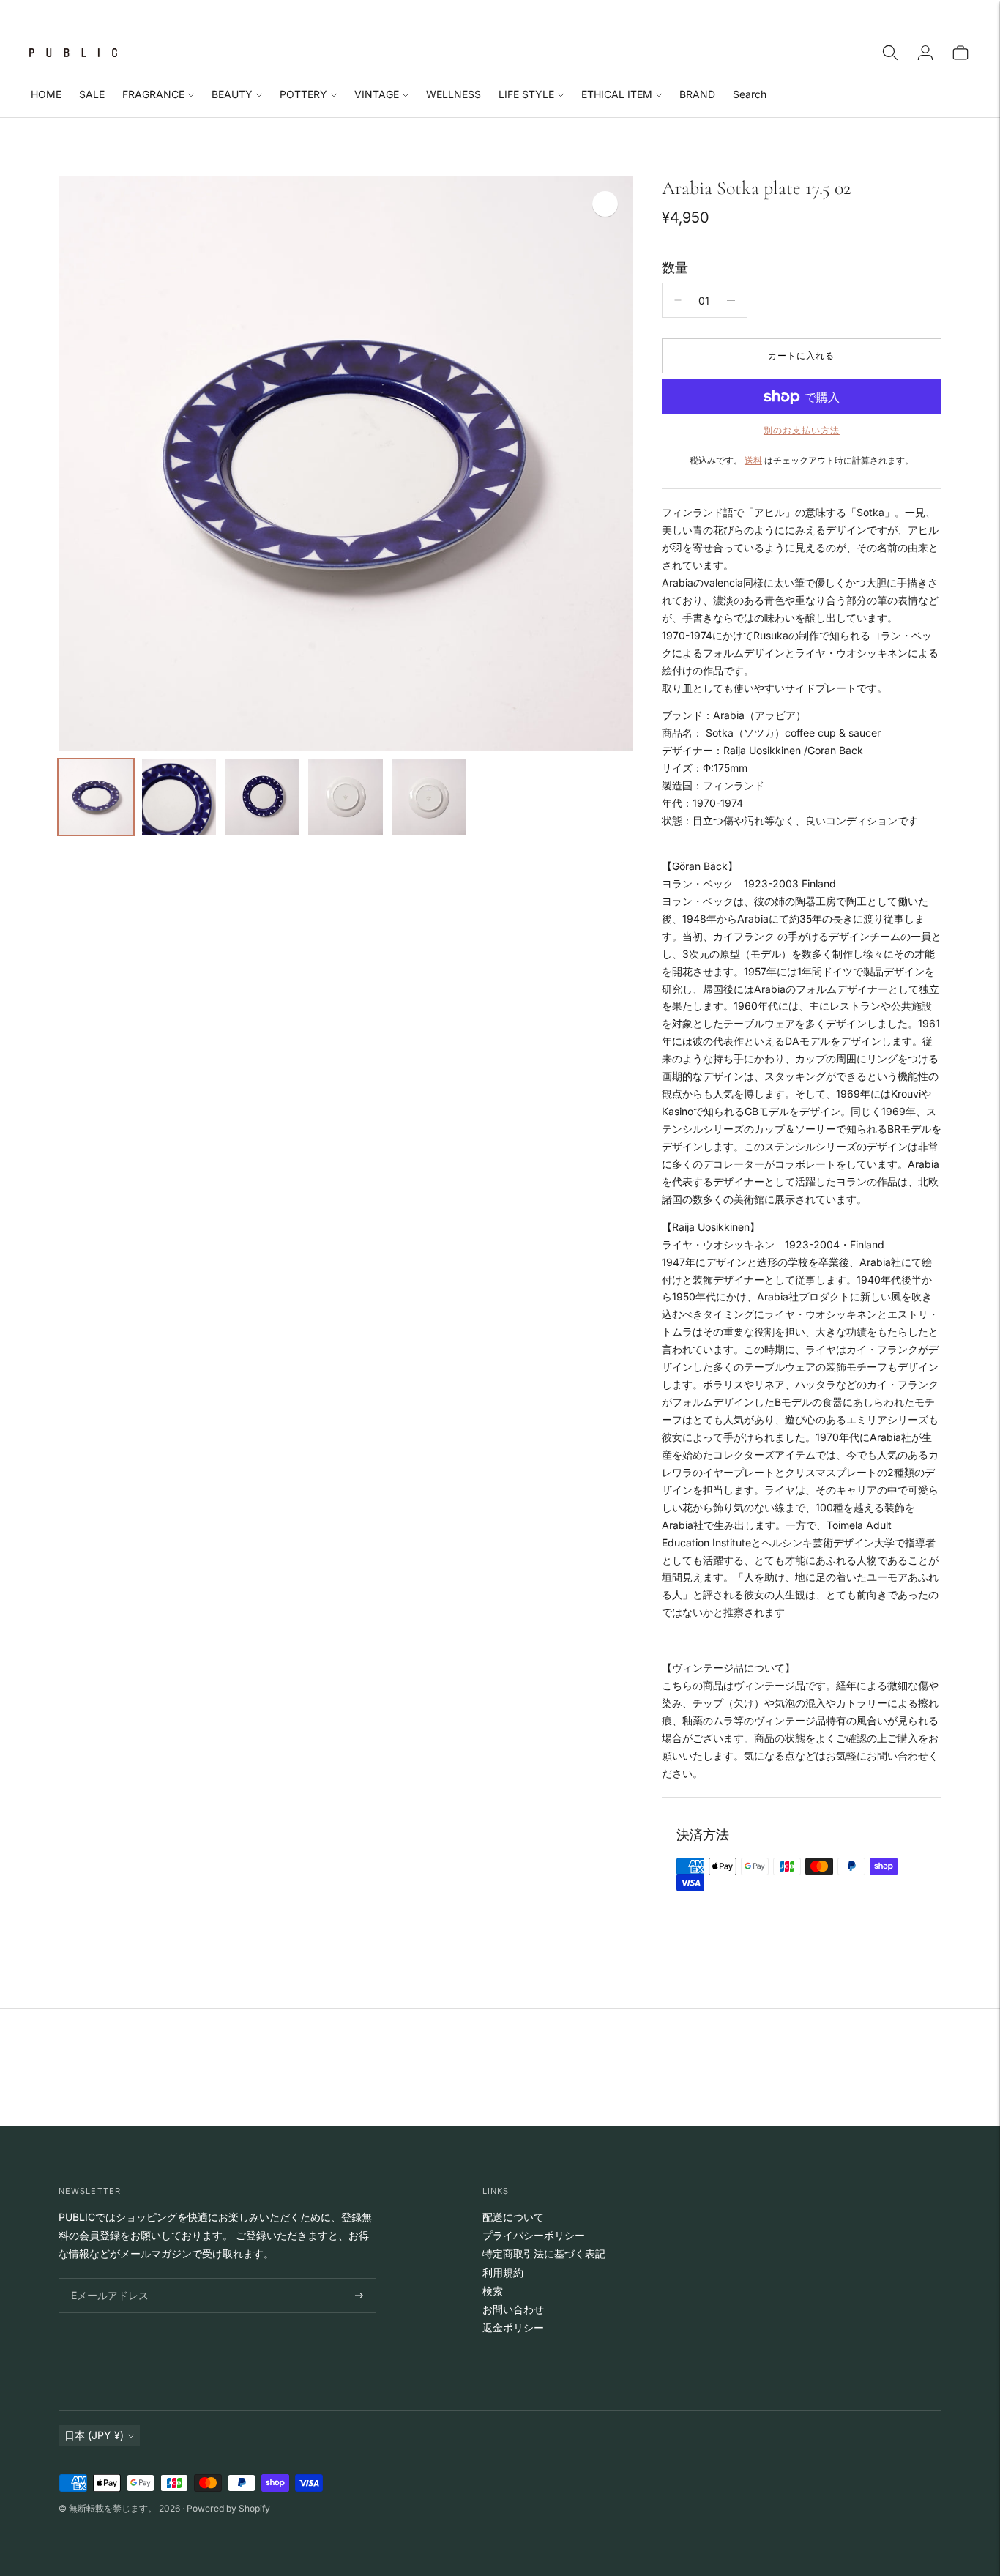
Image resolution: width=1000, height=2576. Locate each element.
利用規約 (503, 2272)
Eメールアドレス (107, 2278)
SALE (92, 94)
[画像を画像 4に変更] (346, 797)
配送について (513, 2217)
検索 (493, 2291)
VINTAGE (377, 94)
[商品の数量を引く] (678, 300)
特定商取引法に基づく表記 (544, 2253)
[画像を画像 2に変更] (179, 797)
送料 (753, 460)
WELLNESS (454, 94)
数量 (675, 268)
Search (750, 94)
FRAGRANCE (153, 94)
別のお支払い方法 (802, 430)
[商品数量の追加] (731, 300)
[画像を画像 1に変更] (96, 797)
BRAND (697, 94)
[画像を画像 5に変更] (429, 797)
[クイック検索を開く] (890, 53)
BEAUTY (232, 94)
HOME (46, 94)
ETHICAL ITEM (617, 94)
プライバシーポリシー (534, 2235)
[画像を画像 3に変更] (262, 797)
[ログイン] (925, 53)
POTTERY (303, 94)
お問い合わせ (513, 2309)
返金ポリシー (513, 2327)
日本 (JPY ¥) (94, 2435)
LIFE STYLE (526, 94)
